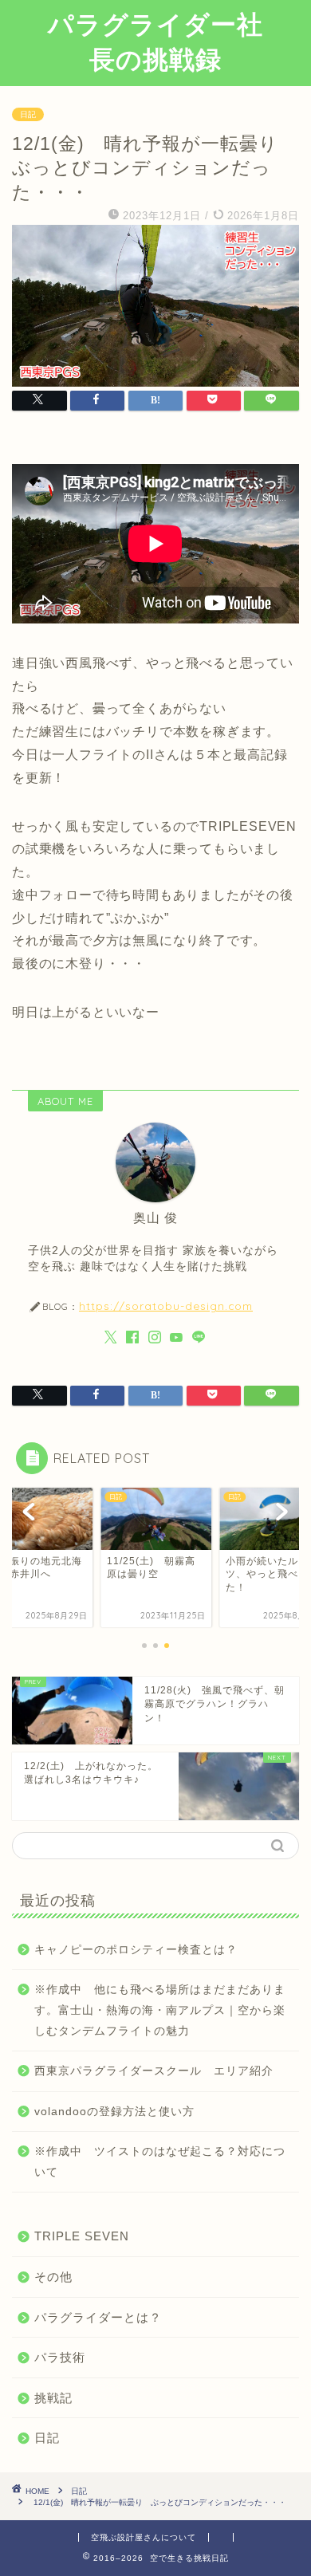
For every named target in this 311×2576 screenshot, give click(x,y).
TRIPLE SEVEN (82, 2236)
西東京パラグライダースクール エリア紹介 (154, 2071)
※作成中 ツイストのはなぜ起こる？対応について (160, 2162)
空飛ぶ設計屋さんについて (144, 2537)
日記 (28, 114)
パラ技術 (60, 2357)
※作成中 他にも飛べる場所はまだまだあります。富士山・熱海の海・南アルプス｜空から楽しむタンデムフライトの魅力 (160, 2010)
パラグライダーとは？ (98, 2317)
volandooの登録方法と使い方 (114, 2112)
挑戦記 (53, 2398)
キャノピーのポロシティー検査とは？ (136, 1950)
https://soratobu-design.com (166, 1306)
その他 (53, 2277)
